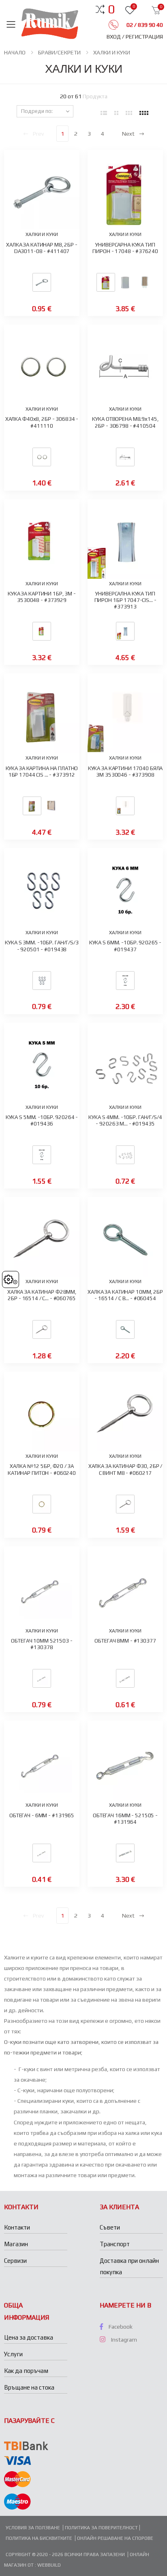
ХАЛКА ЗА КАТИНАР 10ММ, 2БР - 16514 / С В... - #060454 (125, 1295)
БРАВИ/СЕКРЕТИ (59, 52)
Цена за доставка (29, 2337)
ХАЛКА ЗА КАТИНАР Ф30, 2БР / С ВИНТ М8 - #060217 (125, 1469)
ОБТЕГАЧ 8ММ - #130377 (125, 1641)
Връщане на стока (29, 2387)
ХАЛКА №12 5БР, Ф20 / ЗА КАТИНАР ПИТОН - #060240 (42, 1469)
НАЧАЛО (15, 52)
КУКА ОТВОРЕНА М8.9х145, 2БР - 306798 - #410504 (125, 422)
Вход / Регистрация (135, 37)
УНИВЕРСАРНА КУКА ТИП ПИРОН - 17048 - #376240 (125, 248)
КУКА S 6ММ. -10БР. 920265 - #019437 (125, 946)
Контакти (17, 2227)
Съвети (110, 2227)
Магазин (16, 2244)
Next (128, 134)
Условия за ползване (33, 2528)
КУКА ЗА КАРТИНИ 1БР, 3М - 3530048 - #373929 (42, 597)
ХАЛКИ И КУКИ (112, 52)
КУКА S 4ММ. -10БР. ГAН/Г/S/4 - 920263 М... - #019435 (125, 1120)
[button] (111, 9)
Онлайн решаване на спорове (115, 2538)
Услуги (13, 2354)
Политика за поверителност (101, 2528)
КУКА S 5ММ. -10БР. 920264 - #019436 (42, 1120)
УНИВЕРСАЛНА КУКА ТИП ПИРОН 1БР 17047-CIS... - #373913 (125, 600)
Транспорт (115, 2244)
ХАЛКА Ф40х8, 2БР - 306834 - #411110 (42, 422)
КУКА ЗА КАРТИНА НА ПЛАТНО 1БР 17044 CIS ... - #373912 (42, 772)
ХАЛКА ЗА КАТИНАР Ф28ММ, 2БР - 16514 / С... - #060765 (42, 1295)
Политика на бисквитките (39, 2538)
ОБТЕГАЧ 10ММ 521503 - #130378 (42, 1644)
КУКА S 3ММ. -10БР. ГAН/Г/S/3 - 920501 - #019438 (42, 946)
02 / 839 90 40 (144, 25)
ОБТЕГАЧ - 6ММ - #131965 (42, 1815)
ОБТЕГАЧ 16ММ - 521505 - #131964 (125, 1819)
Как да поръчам (26, 2371)
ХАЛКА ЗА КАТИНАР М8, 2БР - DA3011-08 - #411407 (42, 248)
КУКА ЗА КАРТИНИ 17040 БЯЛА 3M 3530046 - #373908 (125, 772)
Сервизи (15, 2261)
